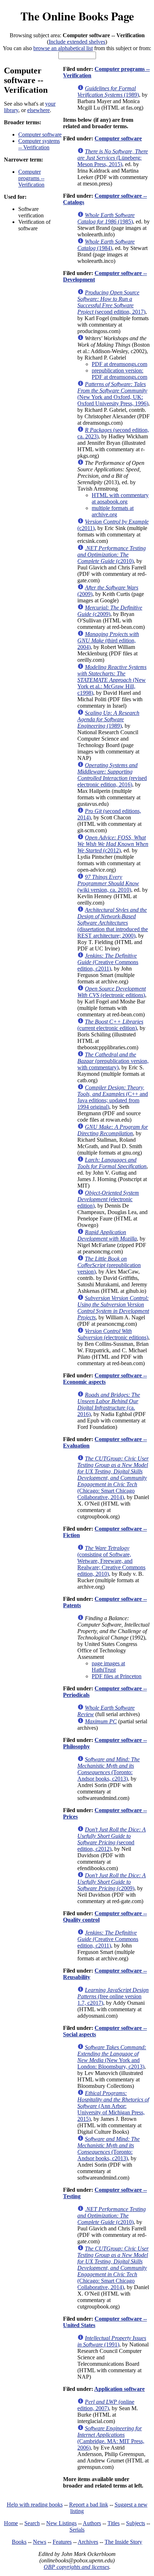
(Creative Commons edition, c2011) (108, 962)
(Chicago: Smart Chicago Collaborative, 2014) (113, 1478)
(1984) (106, 245)
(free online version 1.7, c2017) (113, 1996)
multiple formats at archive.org (113, 511)
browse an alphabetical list (63, 48)
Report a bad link (89, 2505)
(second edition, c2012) (112, 1839)
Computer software (40, 134)
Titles (114, 2523)
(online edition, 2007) (106, 2405)
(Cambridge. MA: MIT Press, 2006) (111, 2438)
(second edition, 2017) (111, 302)
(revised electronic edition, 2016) (112, 775)
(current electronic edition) (110, 1025)
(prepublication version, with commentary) (113, 1061)
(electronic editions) (112, 992)
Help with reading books (35, 2505)
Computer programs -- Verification (31, 178)
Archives (88, 2542)
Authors (92, 2523)
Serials (77, 2530)
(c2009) (110, 611)
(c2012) (113, 844)
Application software (119, 2389)
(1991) (112, 2341)
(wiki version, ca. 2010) (108, 883)
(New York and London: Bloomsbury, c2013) (112, 2057)
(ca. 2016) (109, 1404)
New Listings (61, 2523)
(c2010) (112, 555)
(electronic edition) (108, 1199)
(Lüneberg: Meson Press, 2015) (113, 158)
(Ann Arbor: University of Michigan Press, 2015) (113, 2106)
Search (32, 2523)
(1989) (108, 92)
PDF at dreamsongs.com (119, 364)
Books (19, 2542)
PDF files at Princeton (117, 1676)
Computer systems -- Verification (39, 144)
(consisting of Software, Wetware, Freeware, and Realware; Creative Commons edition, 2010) (111, 1561)
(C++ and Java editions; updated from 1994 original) (113, 1097)
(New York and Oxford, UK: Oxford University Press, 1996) (113, 394)
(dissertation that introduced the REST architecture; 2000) (113, 923)
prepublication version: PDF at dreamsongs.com (119, 374)
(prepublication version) (109, 1265)
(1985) (106, 218)
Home (11, 2523)
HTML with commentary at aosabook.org (120, 498)
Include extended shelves (77, 42)
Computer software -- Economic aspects (105, 1379)
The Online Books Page (77, 16)
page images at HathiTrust (108, 1667)
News (40, 2542)
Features (62, 2542)
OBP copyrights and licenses (76, 2567)
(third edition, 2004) (108, 641)
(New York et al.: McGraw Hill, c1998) (112, 680)
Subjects (136, 2523)
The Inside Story (123, 2542)
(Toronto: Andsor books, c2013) (109, 1769)
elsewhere (38, 110)
